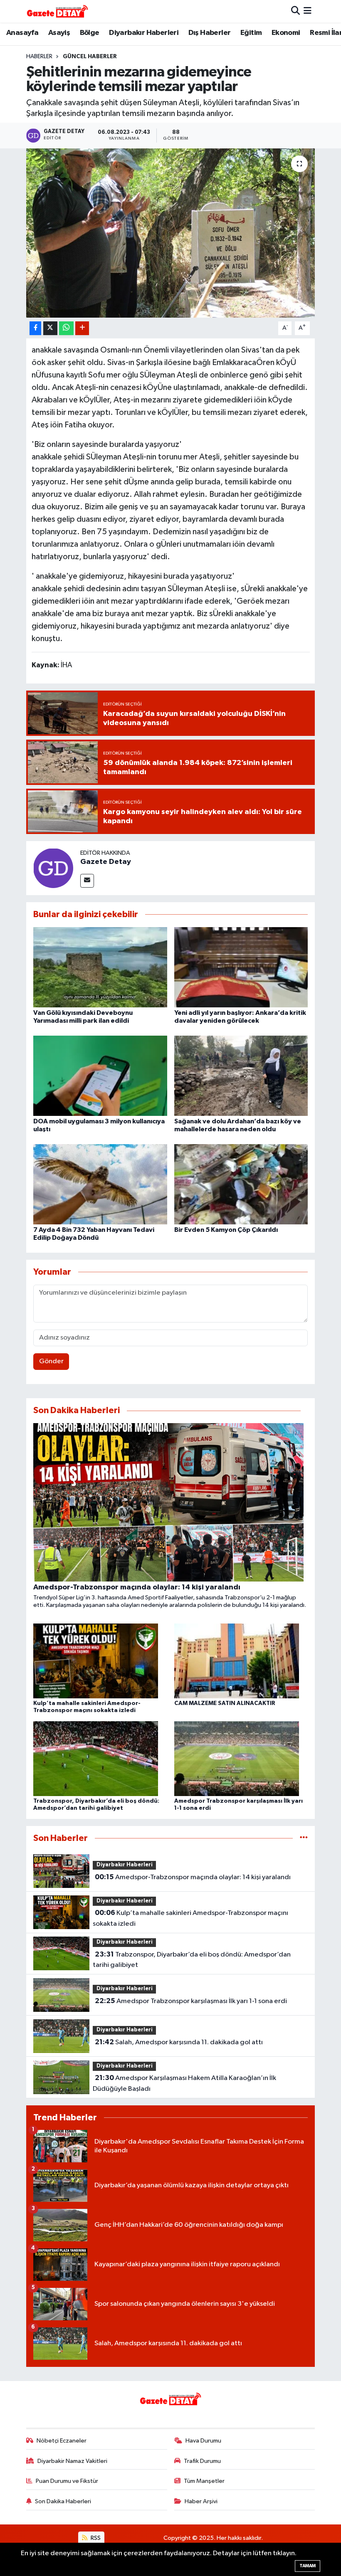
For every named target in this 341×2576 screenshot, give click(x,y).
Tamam (308, 2566)
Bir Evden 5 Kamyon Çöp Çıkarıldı (226, 1230)
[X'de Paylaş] (50, 328)
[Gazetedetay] (57, 11)
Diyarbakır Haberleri (144, 33)
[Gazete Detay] (53, 868)
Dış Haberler (210, 33)
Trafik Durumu (202, 2461)
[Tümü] (304, 1838)
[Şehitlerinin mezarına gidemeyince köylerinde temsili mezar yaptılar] (171, 233)
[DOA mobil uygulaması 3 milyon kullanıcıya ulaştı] (100, 1075)
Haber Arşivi (201, 2501)
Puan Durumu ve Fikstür (67, 2481)
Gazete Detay (106, 862)
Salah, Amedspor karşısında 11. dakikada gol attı (179, 2042)
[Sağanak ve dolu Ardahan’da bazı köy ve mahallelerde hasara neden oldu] (241, 1075)
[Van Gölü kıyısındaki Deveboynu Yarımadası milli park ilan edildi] (100, 967)
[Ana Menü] (308, 11)
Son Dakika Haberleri (63, 2501)
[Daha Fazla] (82, 328)
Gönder (51, 1361)
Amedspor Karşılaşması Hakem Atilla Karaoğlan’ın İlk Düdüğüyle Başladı (184, 2083)
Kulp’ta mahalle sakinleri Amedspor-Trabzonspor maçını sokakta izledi (190, 1918)
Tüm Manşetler (204, 2481)
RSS (95, 2538)
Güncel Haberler (90, 57)
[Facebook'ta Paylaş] (35, 328)
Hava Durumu (203, 2441)
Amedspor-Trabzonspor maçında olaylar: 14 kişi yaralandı (193, 1877)
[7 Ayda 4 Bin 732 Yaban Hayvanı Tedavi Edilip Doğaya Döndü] (100, 1184)
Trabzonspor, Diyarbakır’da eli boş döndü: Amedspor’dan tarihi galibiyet (192, 1960)
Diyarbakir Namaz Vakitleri (72, 2461)
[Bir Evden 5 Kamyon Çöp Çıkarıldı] (241, 1184)
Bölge (90, 33)
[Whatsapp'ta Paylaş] (66, 328)
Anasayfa (22, 33)
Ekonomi (286, 33)
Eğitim (251, 33)
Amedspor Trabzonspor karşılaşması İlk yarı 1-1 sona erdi (191, 2001)
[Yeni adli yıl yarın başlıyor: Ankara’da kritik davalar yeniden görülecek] (241, 967)
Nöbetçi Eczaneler (62, 2441)
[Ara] (295, 11)
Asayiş (59, 33)
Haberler (39, 57)
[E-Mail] (87, 881)
